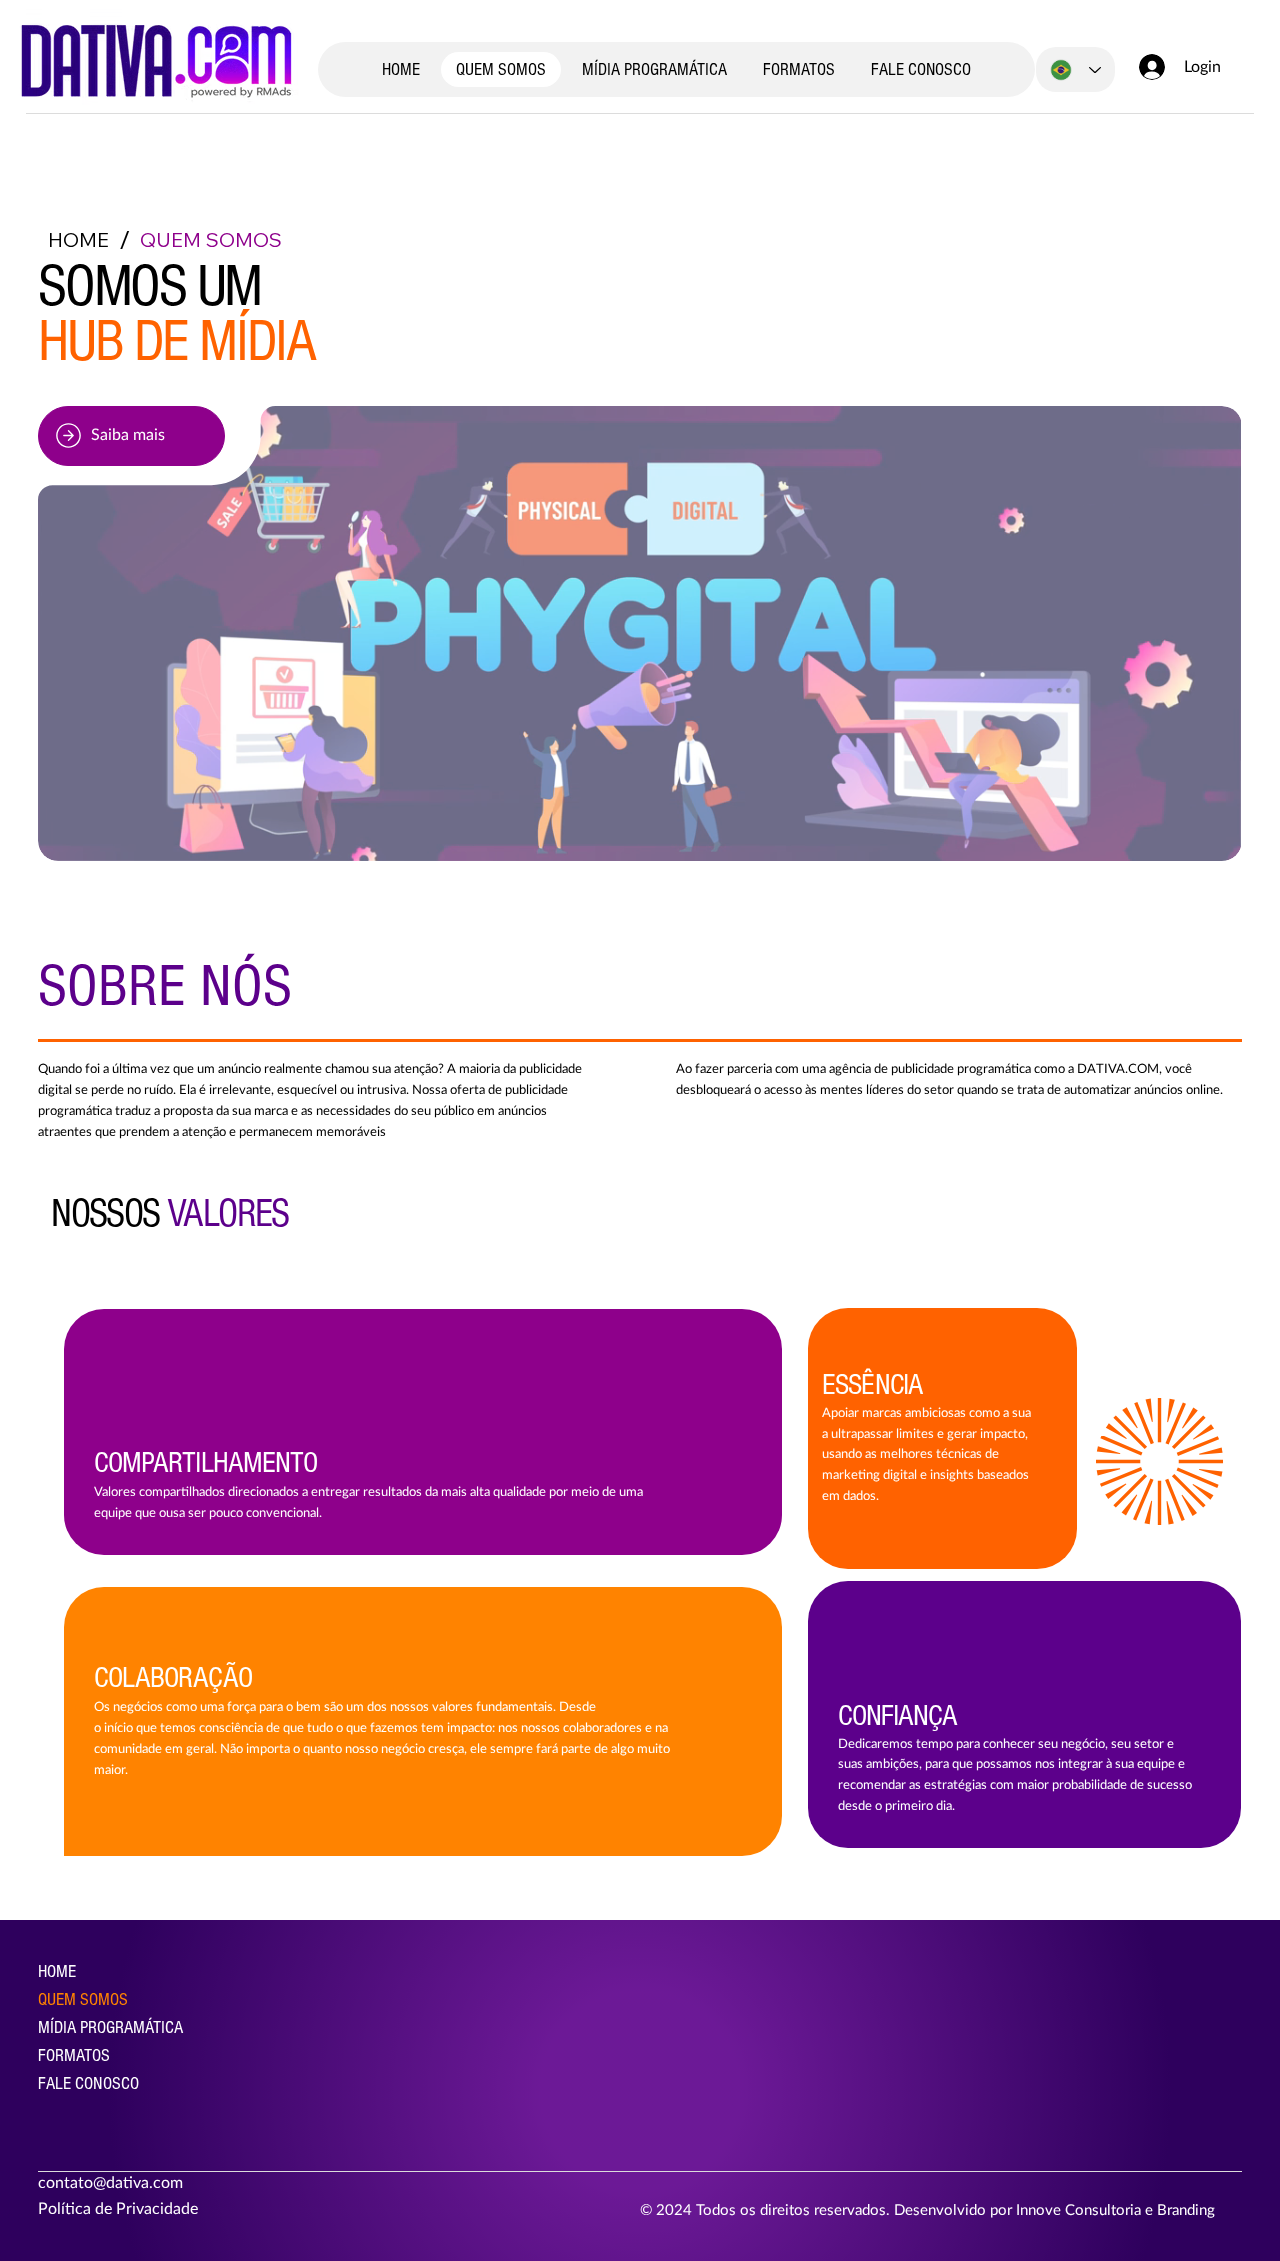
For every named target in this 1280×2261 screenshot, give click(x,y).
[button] (131, 436)
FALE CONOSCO (88, 2083)
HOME (57, 1971)
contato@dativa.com (110, 2183)
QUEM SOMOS (83, 1999)
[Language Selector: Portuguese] (1075, 69)
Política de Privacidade (120, 2209)
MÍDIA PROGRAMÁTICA (110, 2027)
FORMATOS (74, 2055)
